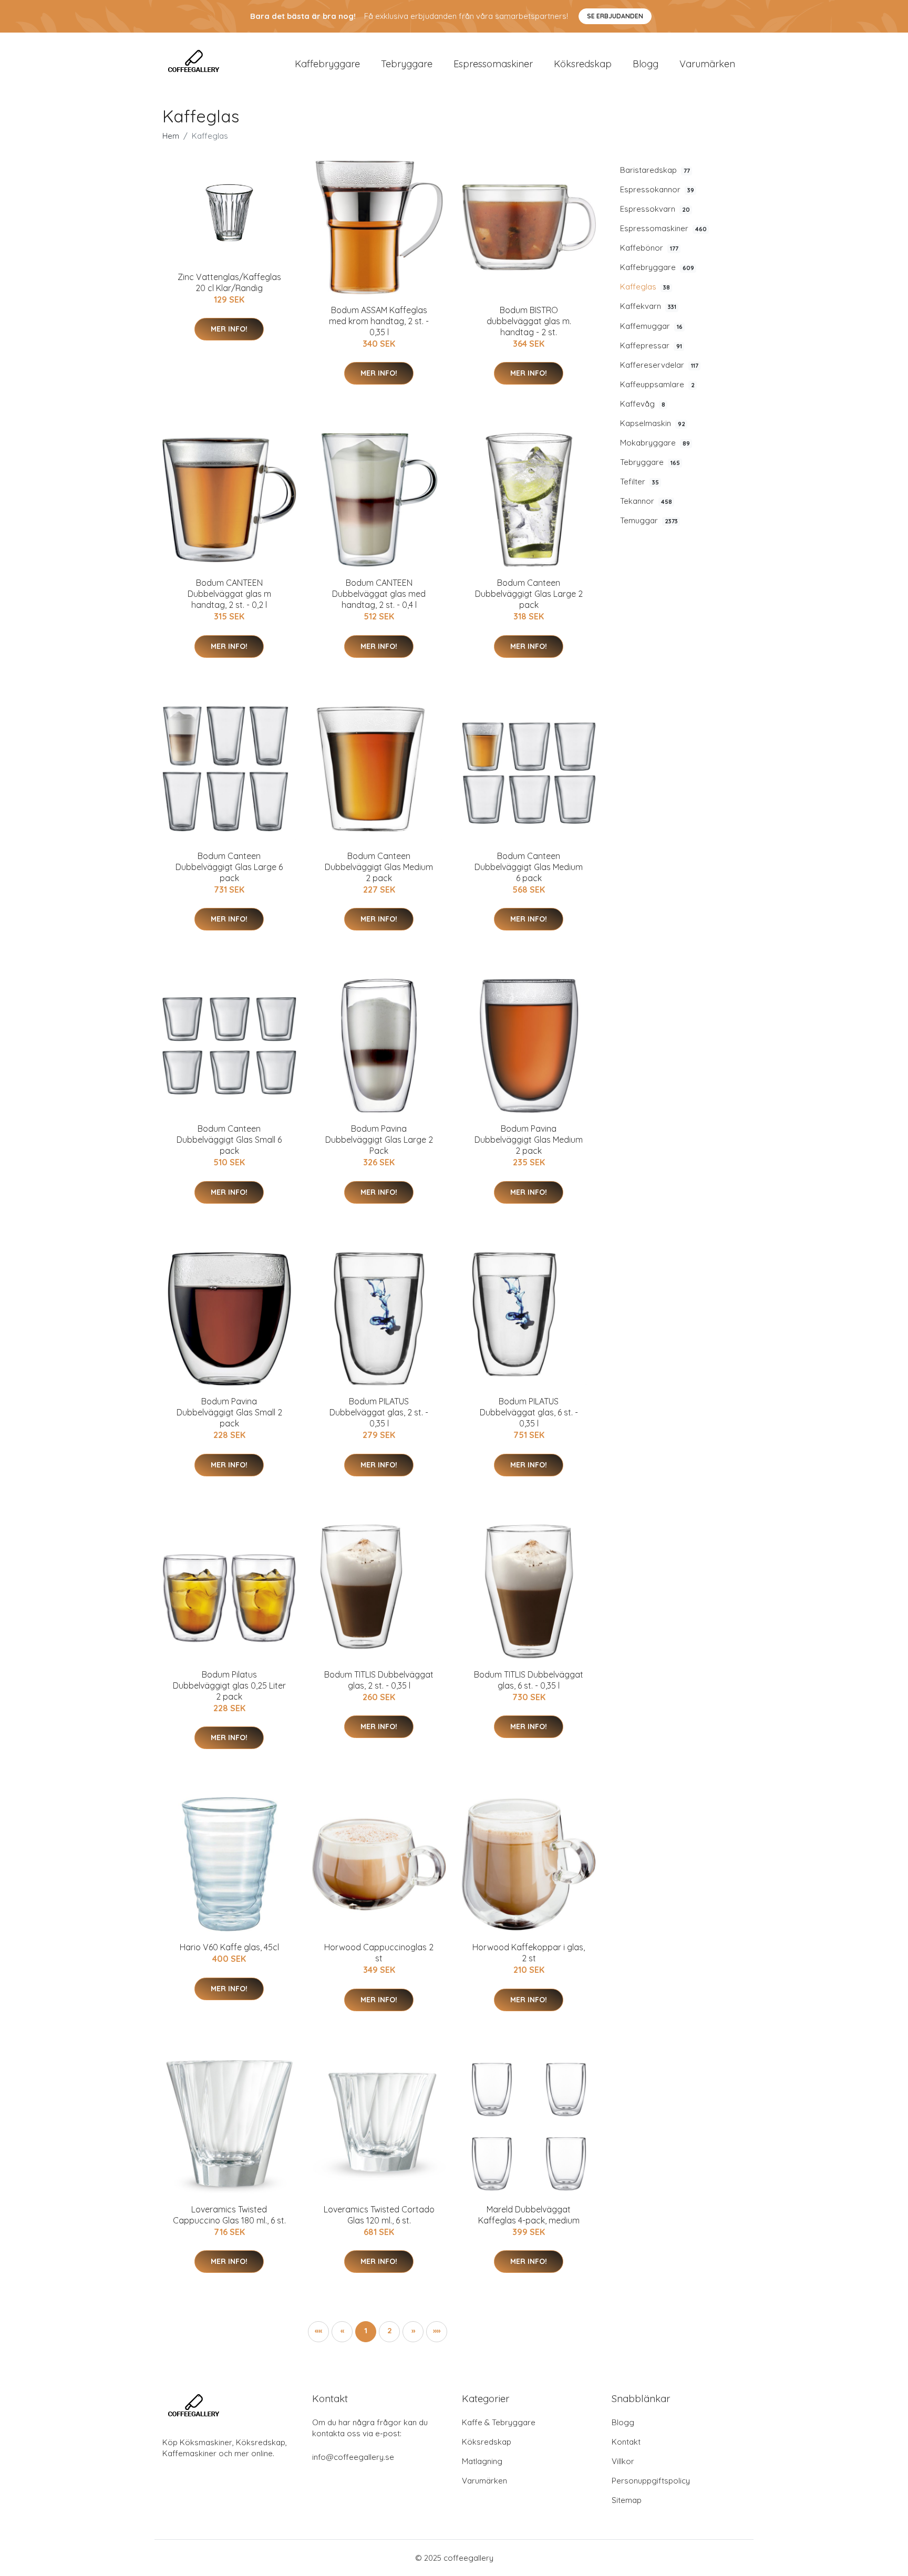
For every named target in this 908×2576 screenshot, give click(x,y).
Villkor (623, 2461)
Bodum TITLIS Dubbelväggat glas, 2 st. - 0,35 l (379, 1680)
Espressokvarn (655, 209)
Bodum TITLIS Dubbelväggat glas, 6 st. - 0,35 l (529, 1680)
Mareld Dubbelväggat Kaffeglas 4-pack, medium (529, 2215)
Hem (171, 136)
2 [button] (390, 2330)
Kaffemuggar (651, 326)
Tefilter (639, 482)
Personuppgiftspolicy (651, 2481)
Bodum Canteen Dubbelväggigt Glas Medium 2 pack (379, 867)
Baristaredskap (655, 170)
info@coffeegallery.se (353, 2457)
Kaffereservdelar (659, 365)
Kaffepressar (651, 345)
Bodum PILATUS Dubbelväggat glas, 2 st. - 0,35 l (379, 1412)
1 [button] (366, 2330)
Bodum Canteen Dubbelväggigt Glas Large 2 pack (529, 594)
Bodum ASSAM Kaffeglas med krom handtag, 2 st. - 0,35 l (379, 321)
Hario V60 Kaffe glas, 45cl (229, 1947)
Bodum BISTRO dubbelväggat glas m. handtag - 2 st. (529, 321)
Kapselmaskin (653, 423)
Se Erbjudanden (615, 16)
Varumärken (707, 64)
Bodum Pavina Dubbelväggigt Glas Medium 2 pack (529, 1140)
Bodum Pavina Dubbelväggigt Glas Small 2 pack (229, 1412)
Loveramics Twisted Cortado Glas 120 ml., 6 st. (379, 2215)
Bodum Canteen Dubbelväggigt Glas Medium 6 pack (529, 867)
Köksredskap (583, 64)
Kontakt (626, 2442)
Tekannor (646, 501)
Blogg (646, 64)
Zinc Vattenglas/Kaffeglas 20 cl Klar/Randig (229, 282)
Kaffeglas (645, 287)
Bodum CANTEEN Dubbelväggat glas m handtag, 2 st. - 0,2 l (229, 594)
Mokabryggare (655, 443)
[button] (413, 2332)
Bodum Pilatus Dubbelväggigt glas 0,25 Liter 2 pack (229, 1685)
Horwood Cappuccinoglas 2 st (379, 1953)
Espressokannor (657, 189)
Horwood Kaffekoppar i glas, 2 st (529, 1953)
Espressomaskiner (493, 64)
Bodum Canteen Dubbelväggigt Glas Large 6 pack (229, 867)
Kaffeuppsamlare (657, 384)
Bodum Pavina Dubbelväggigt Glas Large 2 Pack (379, 1140)
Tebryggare (407, 64)
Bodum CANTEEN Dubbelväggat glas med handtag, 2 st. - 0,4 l (379, 594)
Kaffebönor (649, 248)
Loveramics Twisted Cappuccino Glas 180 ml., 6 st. (229, 2215)
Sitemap (627, 2500)
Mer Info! (229, 329)
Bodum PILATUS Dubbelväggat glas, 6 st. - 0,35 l (529, 1412)
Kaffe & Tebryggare (499, 2422)
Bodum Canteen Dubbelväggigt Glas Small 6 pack (229, 1140)
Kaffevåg (643, 404)
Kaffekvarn (648, 306)
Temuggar (649, 520)
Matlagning (482, 2461)
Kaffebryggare (327, 64)
